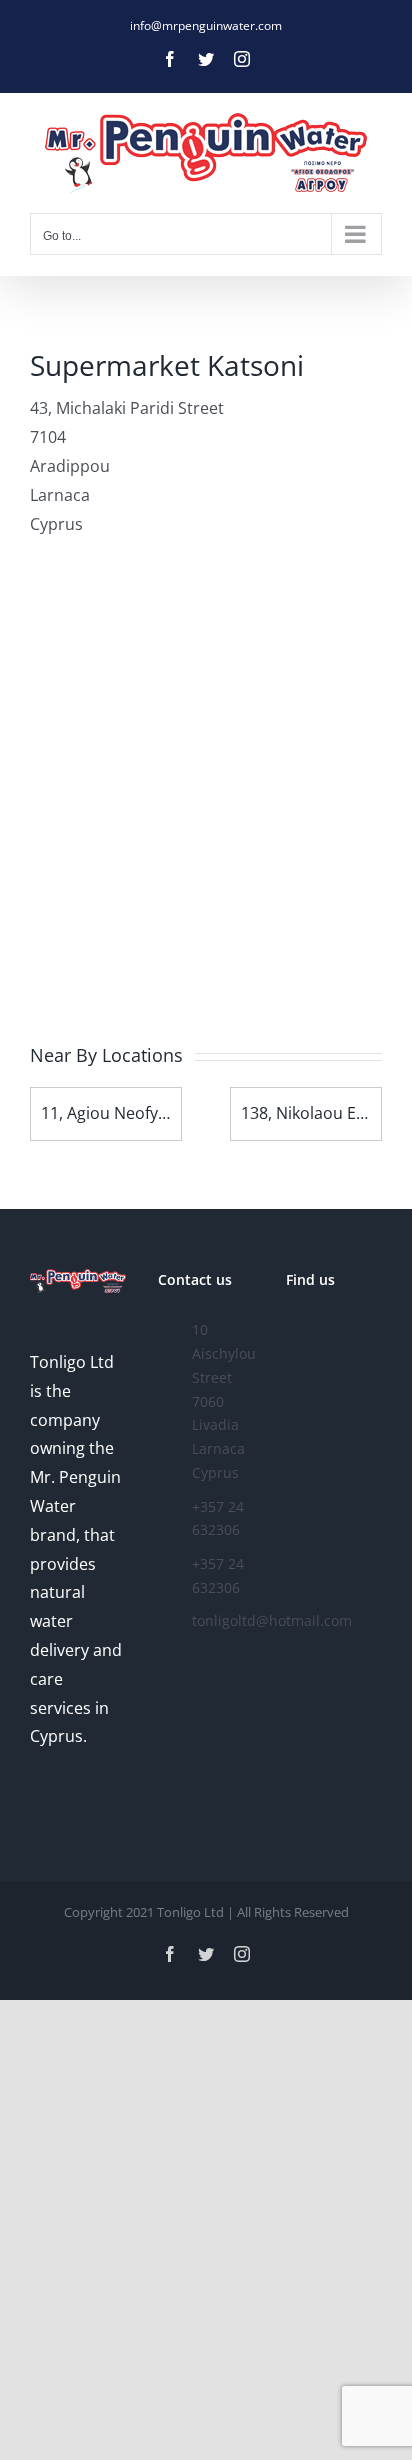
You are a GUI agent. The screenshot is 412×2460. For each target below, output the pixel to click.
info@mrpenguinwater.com (206, 25)
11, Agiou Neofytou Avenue (142, 1113)
